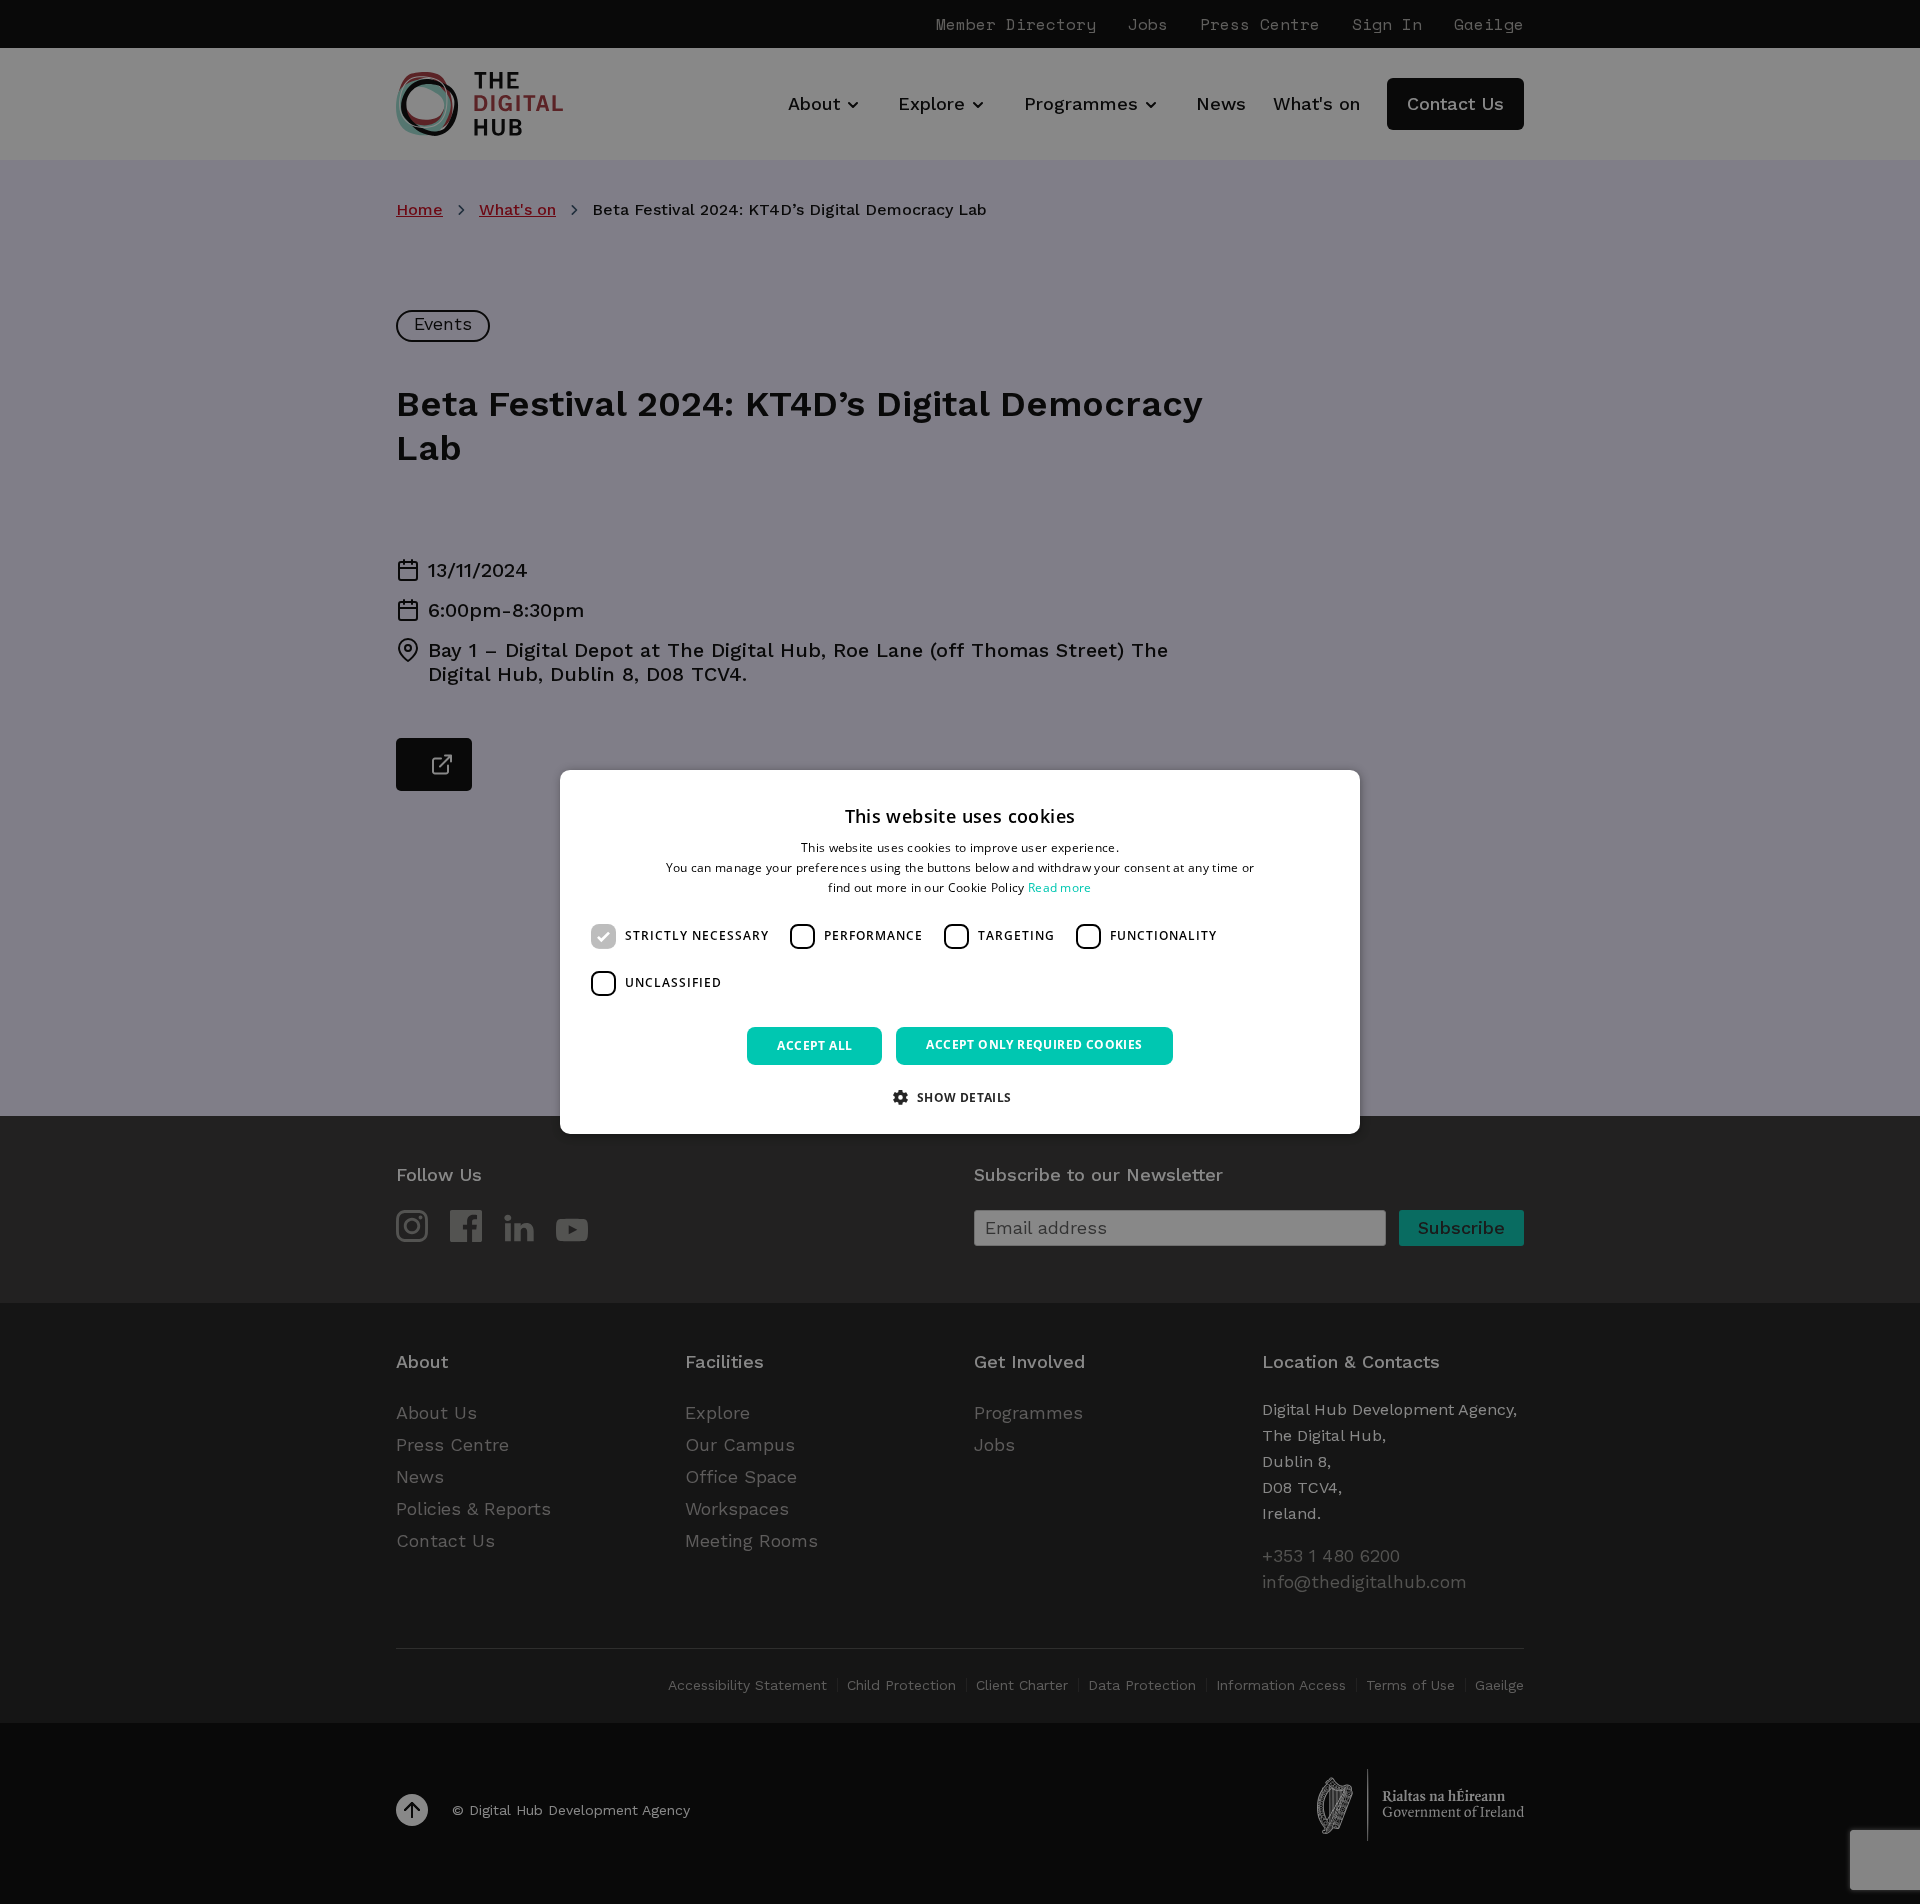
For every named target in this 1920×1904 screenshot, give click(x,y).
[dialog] (960, 952)
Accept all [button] (814, 1045)
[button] (959, 1097)
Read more (1060, 887)
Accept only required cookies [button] (1034, 1044)
